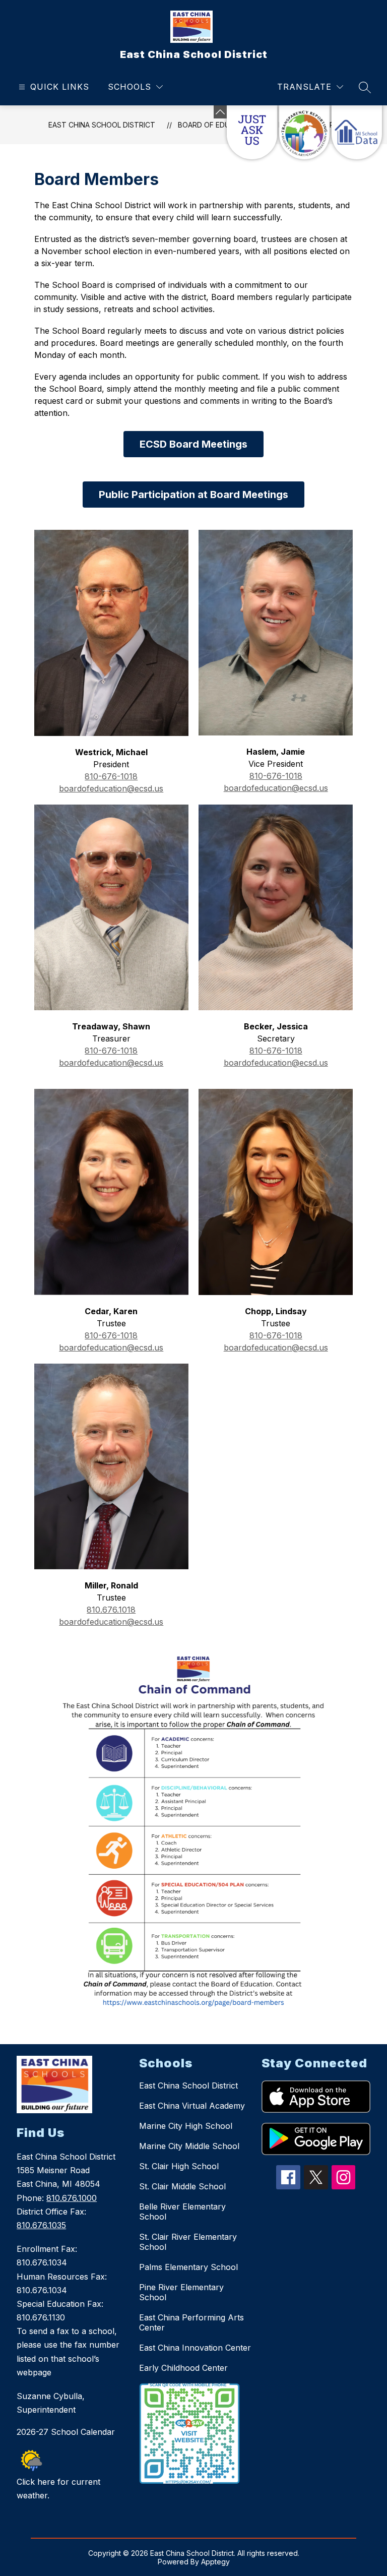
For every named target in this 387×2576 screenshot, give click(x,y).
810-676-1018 (111, 776)
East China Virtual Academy (192, 2106)
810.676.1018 (111, 1610)
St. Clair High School (179, 2166)
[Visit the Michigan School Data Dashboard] (357, 132)
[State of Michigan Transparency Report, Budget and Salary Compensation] (304, 132)
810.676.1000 (72, 2198)
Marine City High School (186, 2126)
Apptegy (215, 2562)
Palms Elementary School (188, 2267)
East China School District (102, 125)
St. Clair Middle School (182, 2186)
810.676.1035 (41, 2225)
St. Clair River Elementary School (188, 2242)
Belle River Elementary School (182, 2212)
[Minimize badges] (220, 112)
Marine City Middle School (189, 2146)
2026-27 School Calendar (66, 2432)
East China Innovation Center (195, 2348)
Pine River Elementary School (181, 2292)
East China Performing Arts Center (191, 2322)
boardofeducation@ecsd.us (111, 788)
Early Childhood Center (183, 2368)
